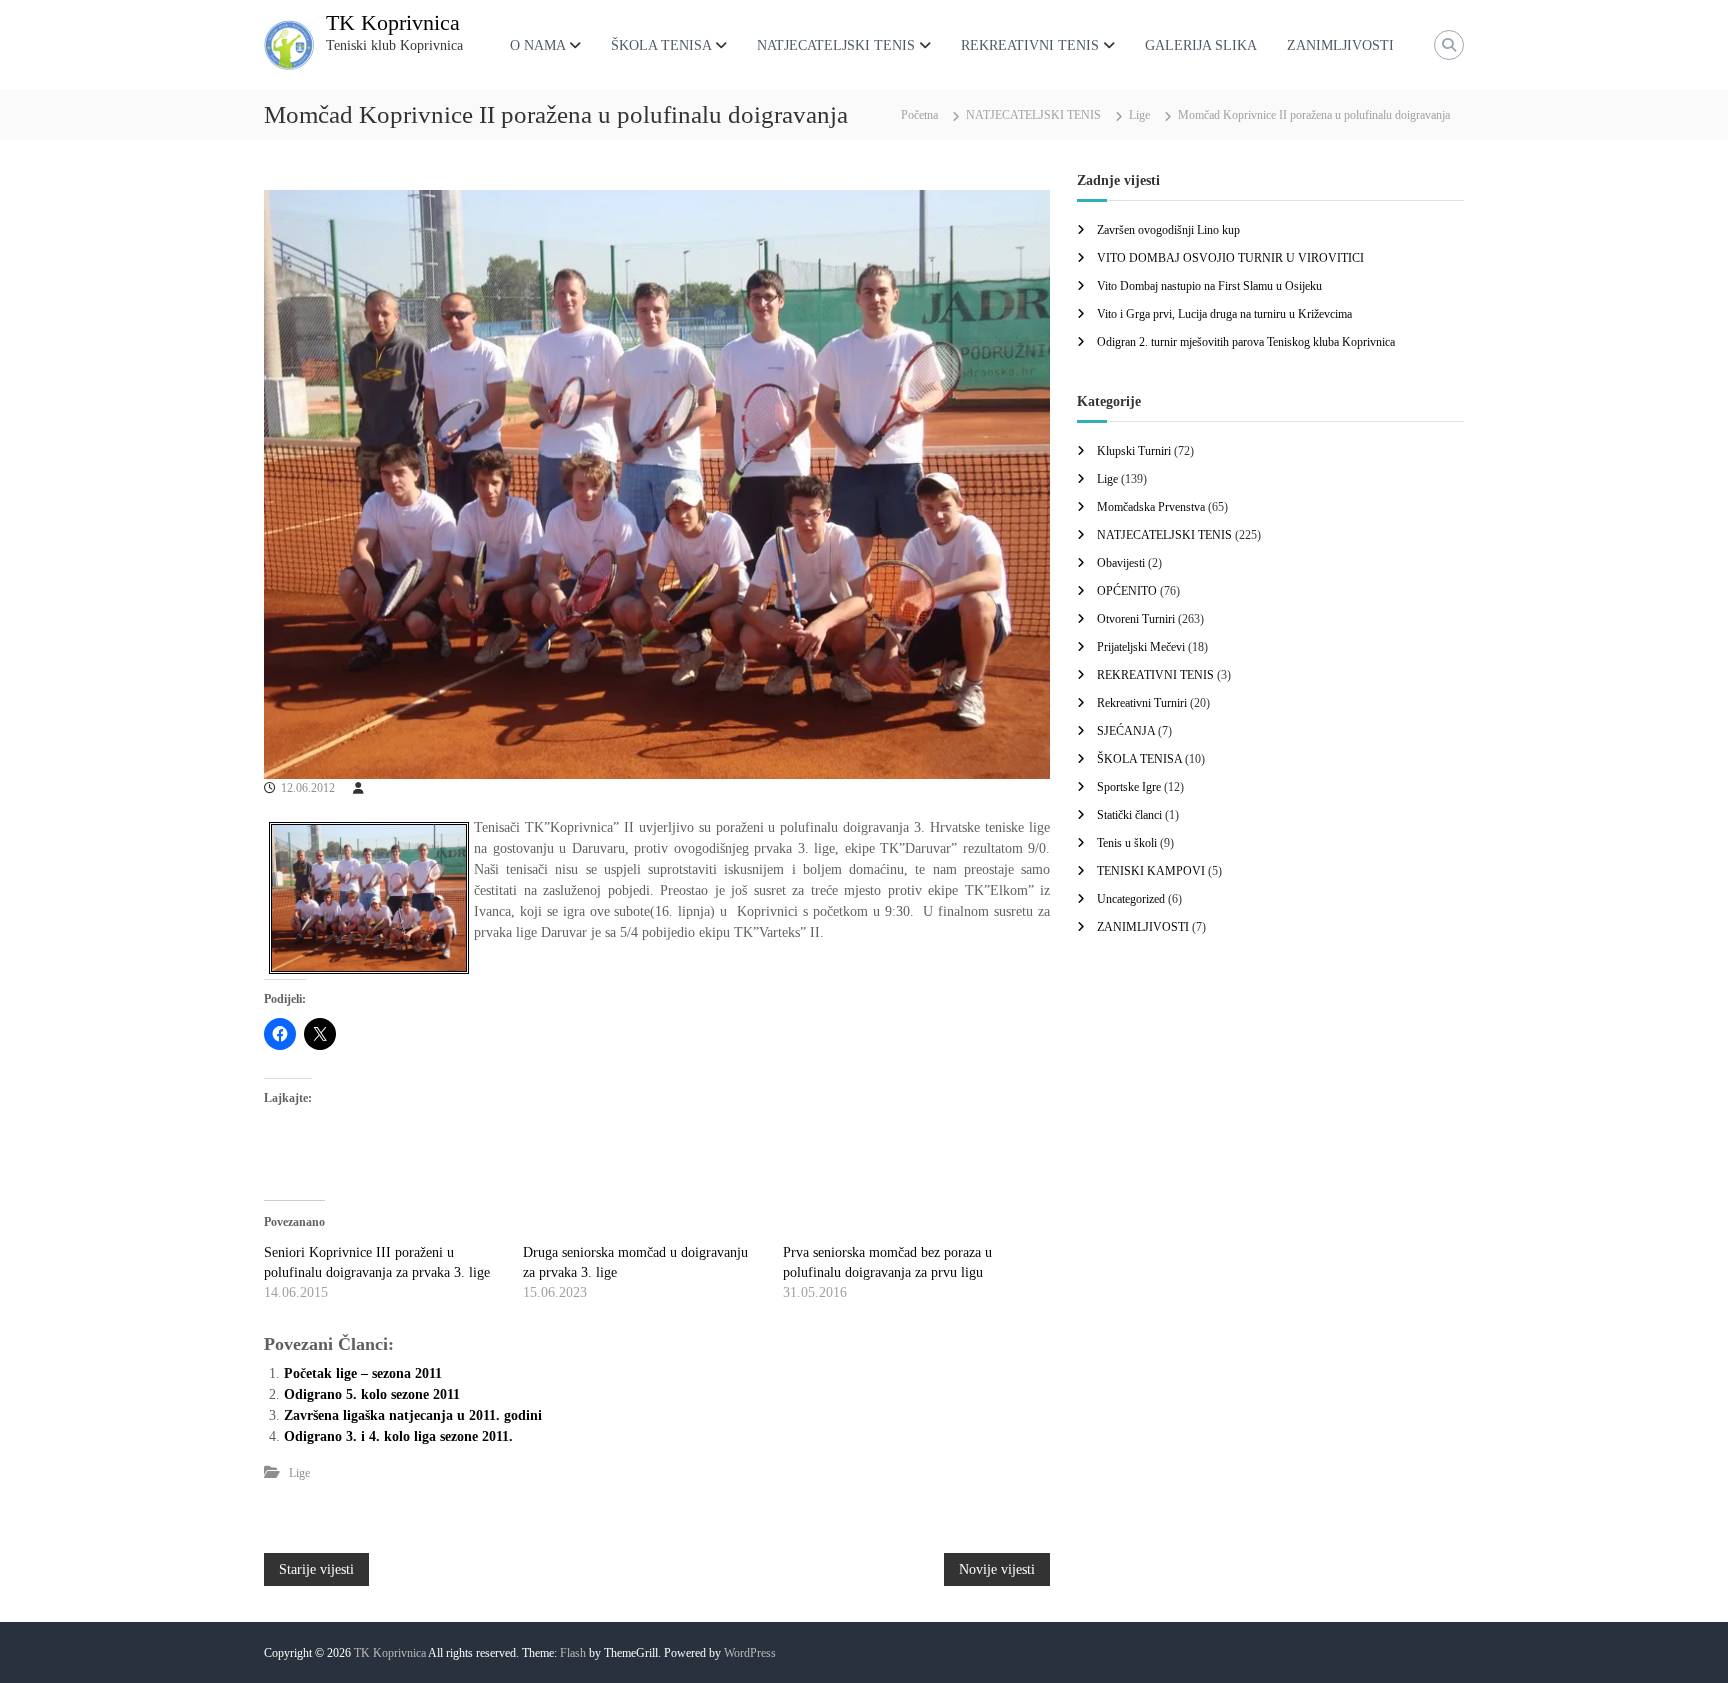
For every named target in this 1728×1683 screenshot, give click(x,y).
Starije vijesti (316, 1569)
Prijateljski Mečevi (1141, 647)
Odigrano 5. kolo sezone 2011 (372, 1394)
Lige (1139, 115)
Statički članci (1129, 815)
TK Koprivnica (393, 22)
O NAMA (537, 45)
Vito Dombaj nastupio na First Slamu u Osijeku (1209, 286)
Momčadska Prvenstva (1151, 507)
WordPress (750, 1653)
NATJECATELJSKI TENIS (836, 45)
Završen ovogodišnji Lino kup (1168, 230)
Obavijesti (1121, 563)
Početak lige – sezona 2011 (363, 1373)
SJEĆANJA (1126, 731)
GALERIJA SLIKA (1201, 45)
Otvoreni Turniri (1136, 619)
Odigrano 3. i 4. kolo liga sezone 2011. (398, 1436)
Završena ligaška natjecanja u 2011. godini (413, 1415)
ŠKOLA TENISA (661, 45)
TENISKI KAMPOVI (1151, 871)
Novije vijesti (997, 1569)
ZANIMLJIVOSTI (1340, 45)
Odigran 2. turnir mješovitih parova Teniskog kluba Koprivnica (1246, 342)
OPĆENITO (1127, 591)
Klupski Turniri (1134, 451)
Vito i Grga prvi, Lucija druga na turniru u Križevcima (1224, 314)
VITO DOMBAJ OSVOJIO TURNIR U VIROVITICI (1230, 258)
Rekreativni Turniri (1142, 703)
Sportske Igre (1129, 787)
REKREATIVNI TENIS (1030, 45)
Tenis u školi (1127, 843)
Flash (573, 1653)
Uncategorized (1131, 899)
